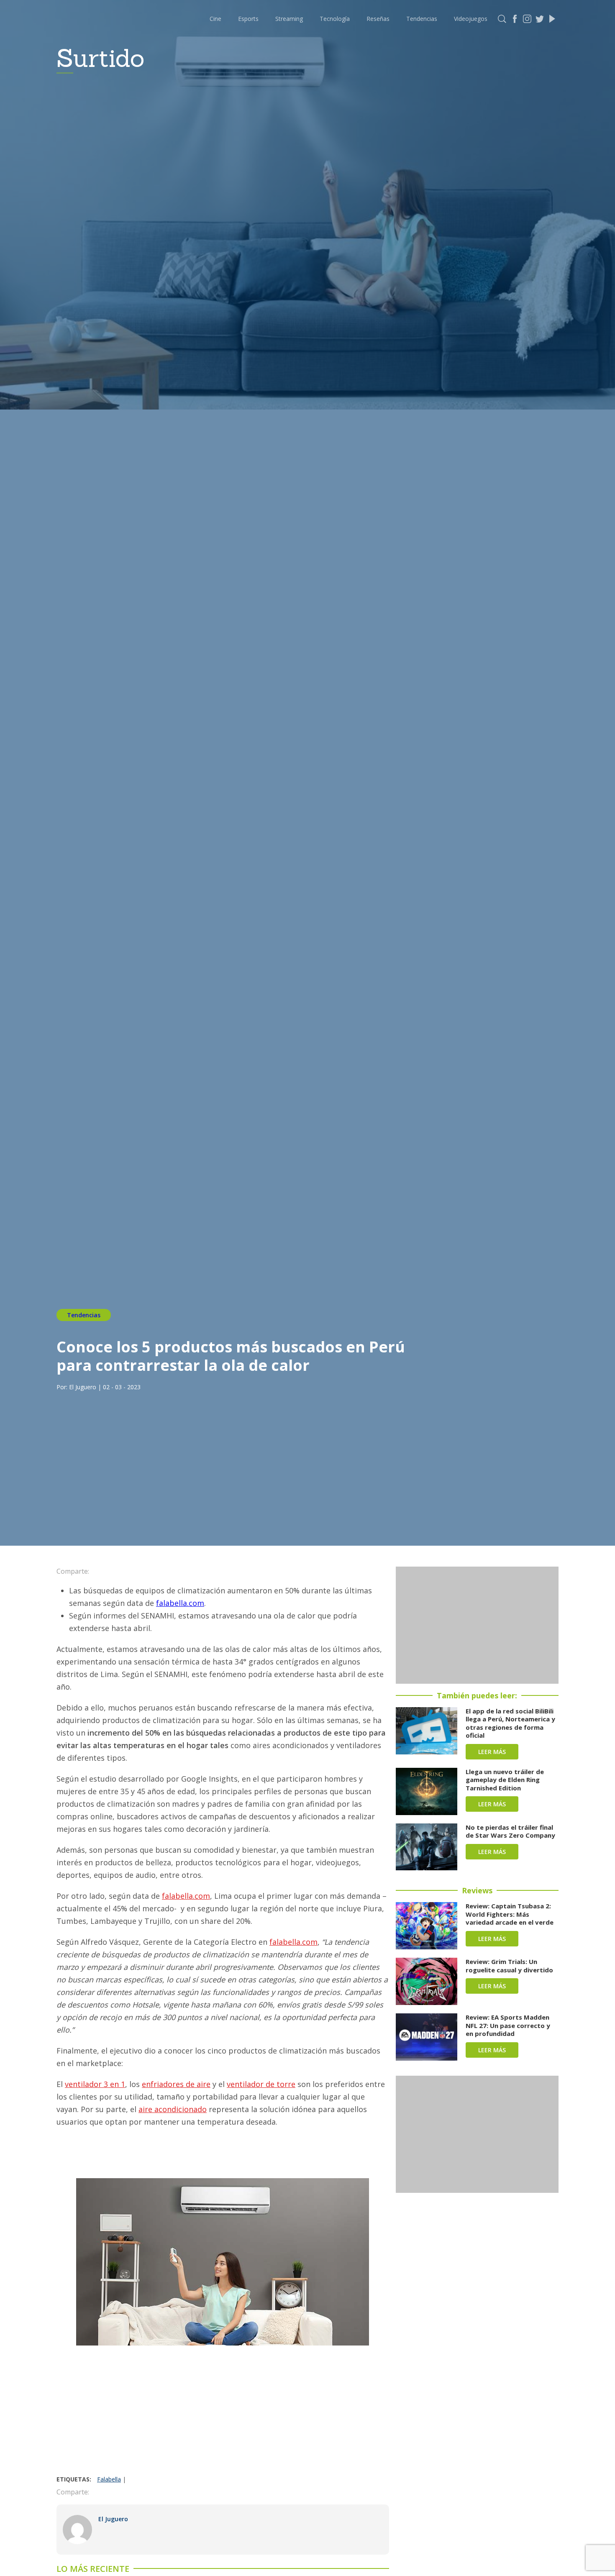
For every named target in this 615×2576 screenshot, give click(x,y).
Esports (248, 19)
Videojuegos (471, 19)
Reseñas (378, 19)
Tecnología (335, 19)
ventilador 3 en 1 (95, 2084)
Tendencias (422, 19)
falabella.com (180, 1603)
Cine (215, 19)
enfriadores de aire (176, 2084)
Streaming (289, 19)
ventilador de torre (261, 2084)
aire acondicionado (173, 2109)
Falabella (109, 2479)
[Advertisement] (223, 2412)
